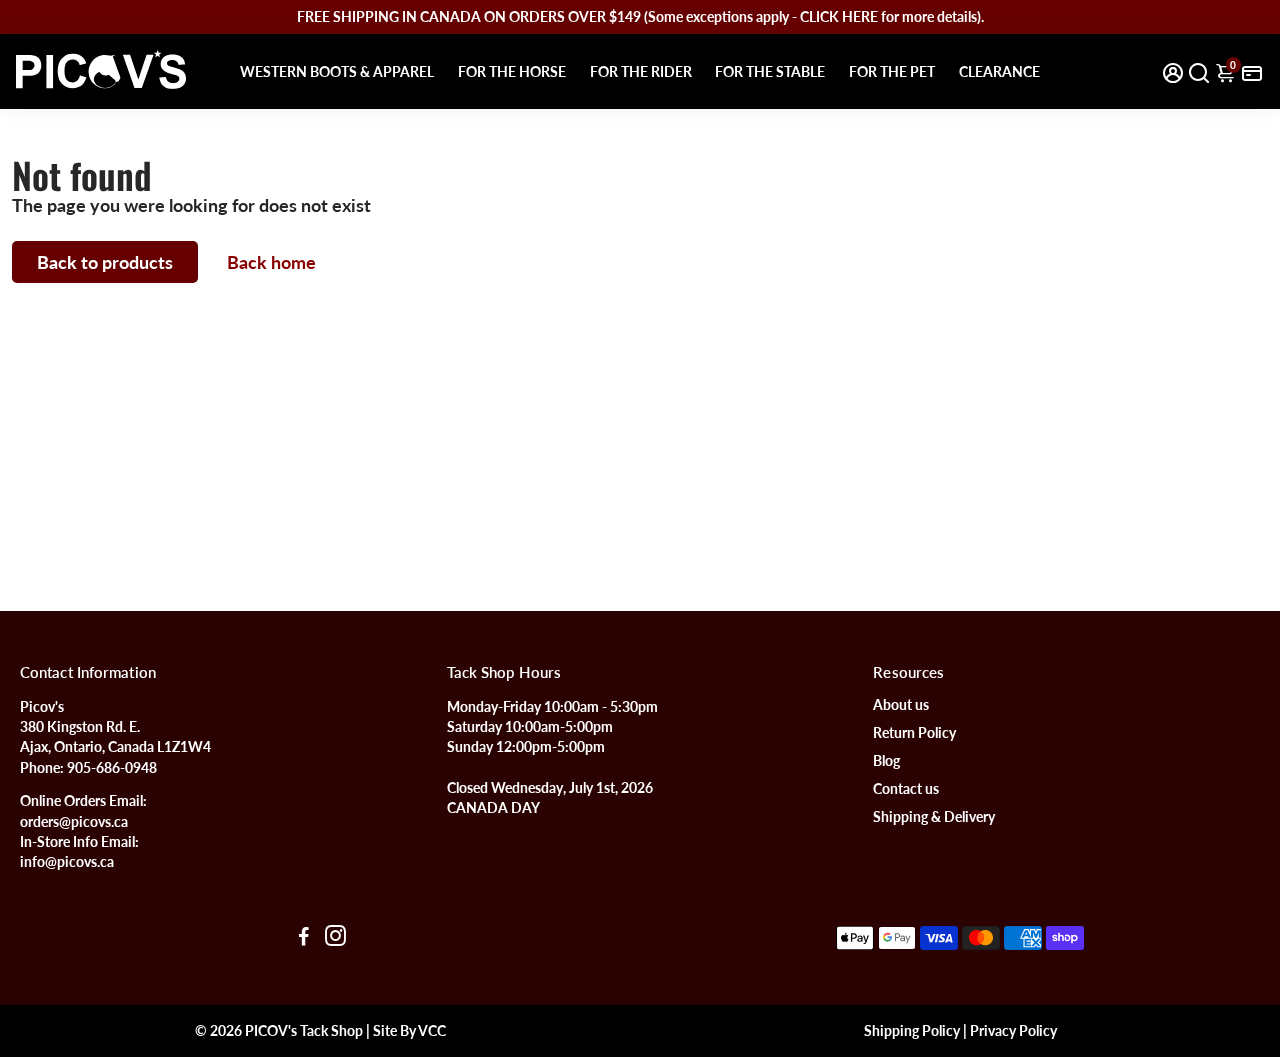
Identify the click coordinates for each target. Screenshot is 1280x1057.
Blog (886, 761)
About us (901, 705)
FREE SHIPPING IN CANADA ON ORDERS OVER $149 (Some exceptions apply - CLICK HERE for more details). (640, 16)
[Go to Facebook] (304, 938)
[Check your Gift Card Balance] (1252, 71)
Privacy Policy (1013, 1031)
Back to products (105, 262)
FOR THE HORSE (512, 71)
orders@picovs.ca (74, 822)
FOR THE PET (892, 71)
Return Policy (914, 733)
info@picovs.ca (67, 862)
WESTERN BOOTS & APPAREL (337, 71)
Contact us (906, 789)
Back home (271, 262)
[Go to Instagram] (335, 938)
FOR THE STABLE (770, 71)
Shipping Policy (912, 1031)
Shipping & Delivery (934, 817)
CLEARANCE (999, 71)
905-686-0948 (112, 768)
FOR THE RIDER (641, 71)
